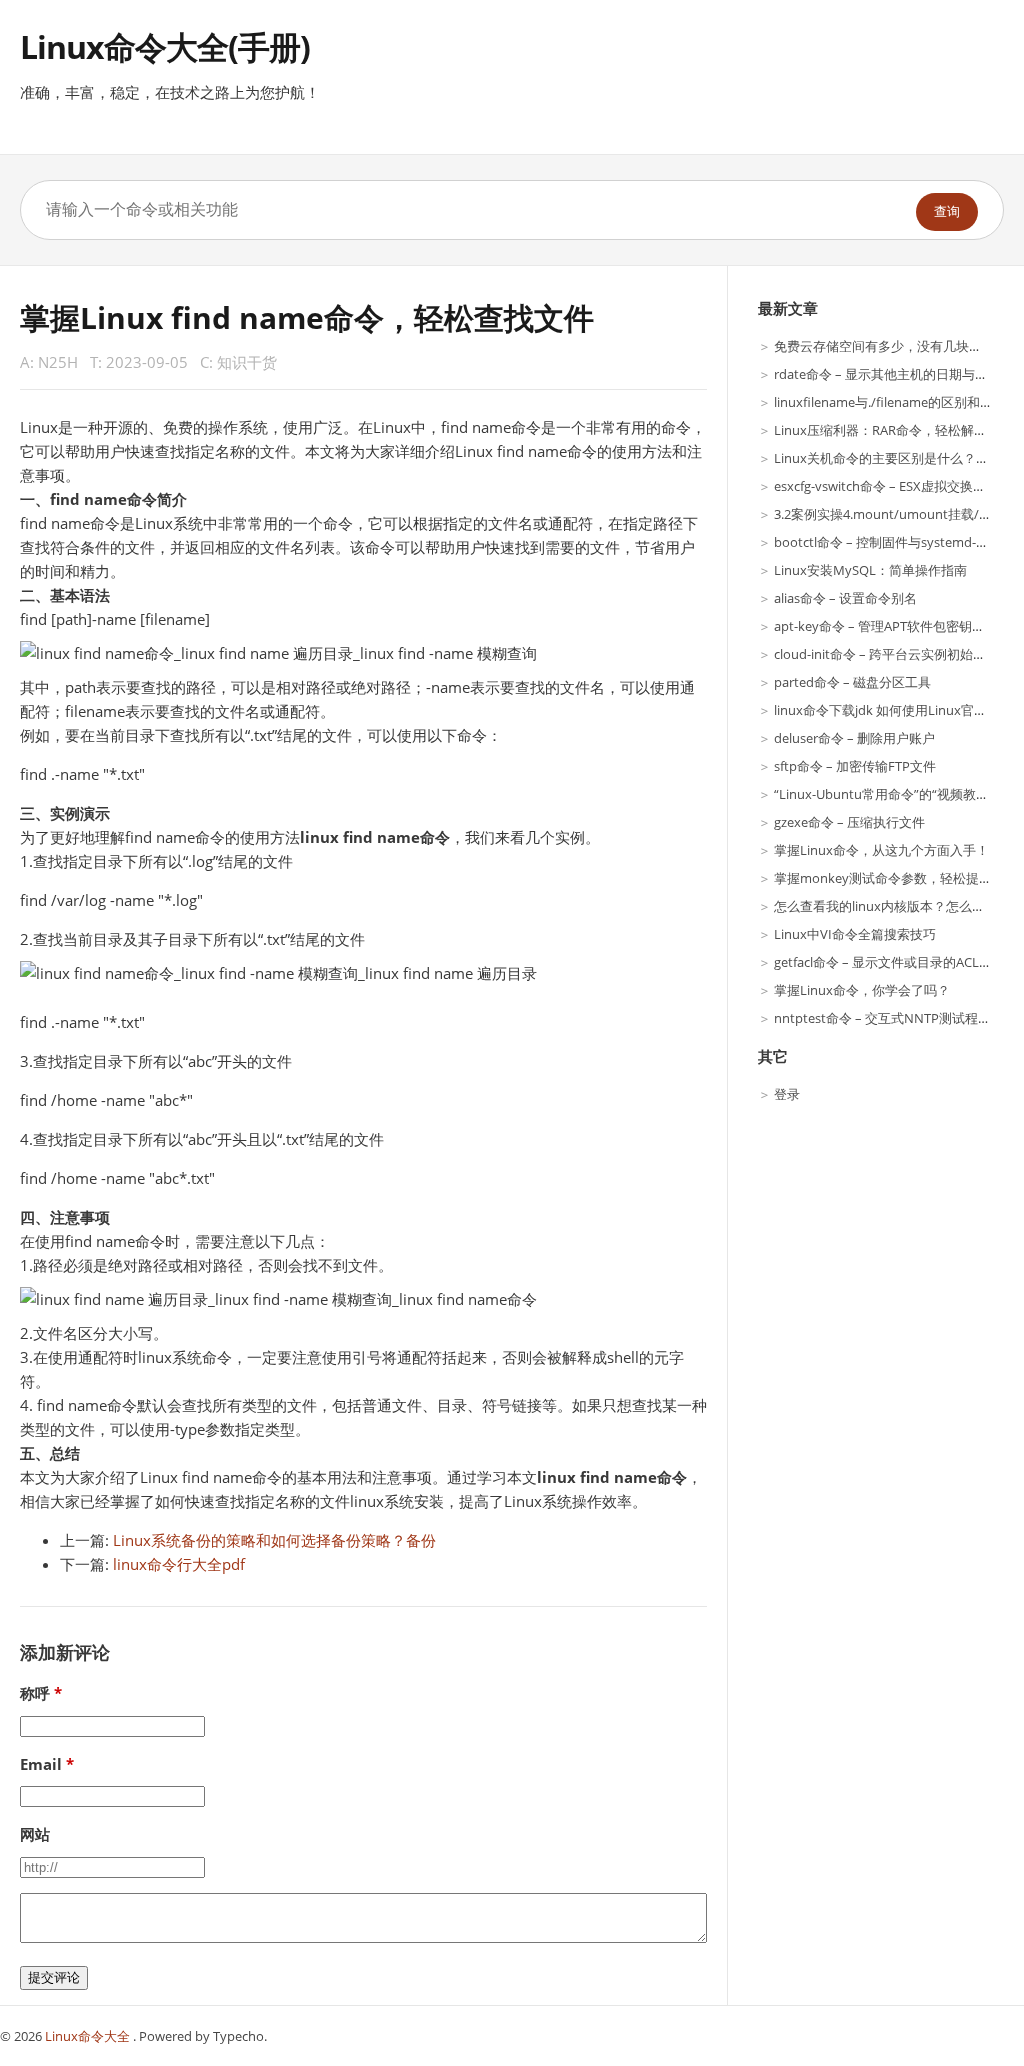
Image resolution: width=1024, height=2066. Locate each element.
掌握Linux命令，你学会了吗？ (862, 990)
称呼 (35, 1693)
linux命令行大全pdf (179, 1564)
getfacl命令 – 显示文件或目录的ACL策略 (889, 962)
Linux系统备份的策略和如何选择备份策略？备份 (274, 1540)
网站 (35, 1834)
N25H (58, 362)
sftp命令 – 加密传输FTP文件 (855, 766)
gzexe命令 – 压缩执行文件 (849, 822)
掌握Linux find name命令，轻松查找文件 (307, 317)
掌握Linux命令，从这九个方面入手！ (881, 850)
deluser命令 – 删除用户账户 (854, 738)
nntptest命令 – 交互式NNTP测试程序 (882, 1018)
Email (41, 1764)
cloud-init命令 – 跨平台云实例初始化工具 (893, 654)
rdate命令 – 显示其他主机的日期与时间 (887, 374)
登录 (787, 1094)
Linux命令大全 (89, 2036)
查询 (947, 211)
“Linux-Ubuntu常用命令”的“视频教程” (884, 794)
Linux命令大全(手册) (165, 46)
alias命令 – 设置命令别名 (845, 598)
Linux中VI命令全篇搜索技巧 (855, 934)
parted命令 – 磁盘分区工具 (852, 682)
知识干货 (247, 362)
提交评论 (54, 1977)
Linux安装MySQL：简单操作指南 (870, 570)
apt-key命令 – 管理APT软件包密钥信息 (886, 626)
